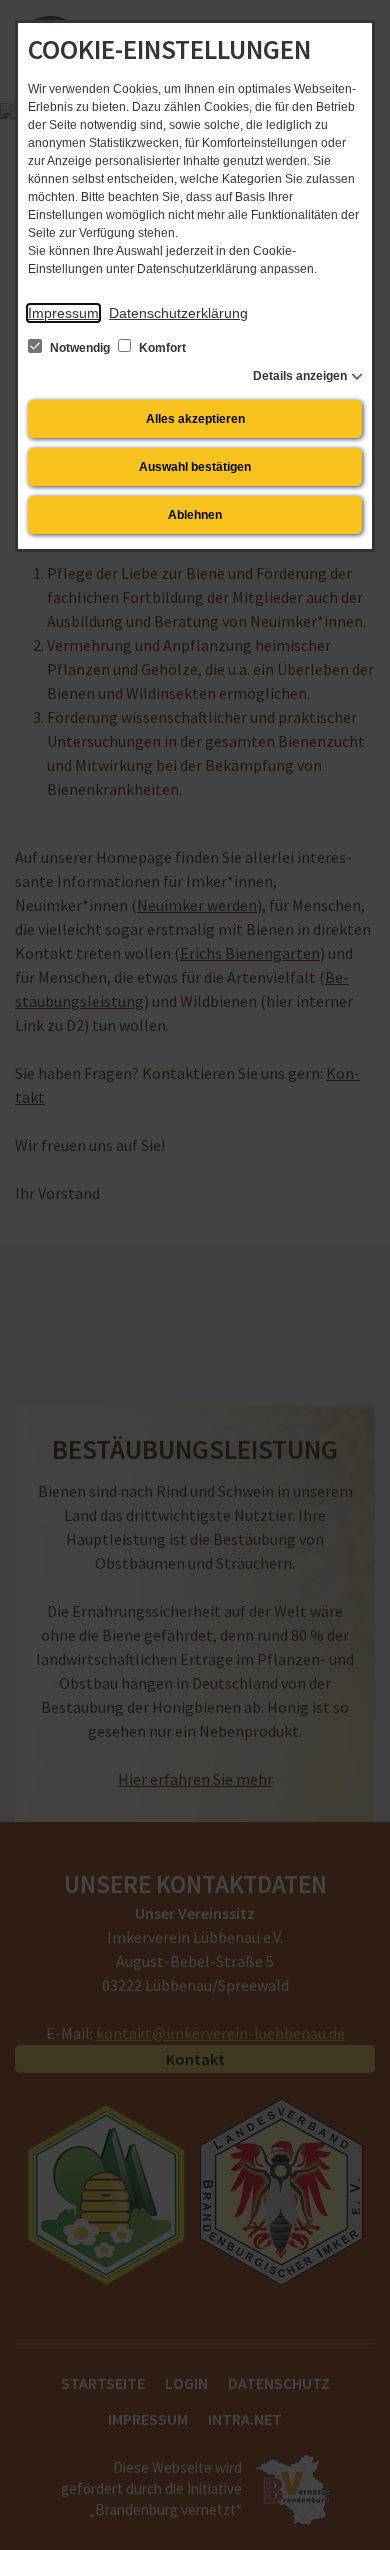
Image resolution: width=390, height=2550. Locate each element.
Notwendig (80, 348)
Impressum (63, 313)
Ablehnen (195, 515)
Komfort (161, 348)
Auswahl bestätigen (195, 467)
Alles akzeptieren (195, 419)
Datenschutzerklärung (178, 313)
